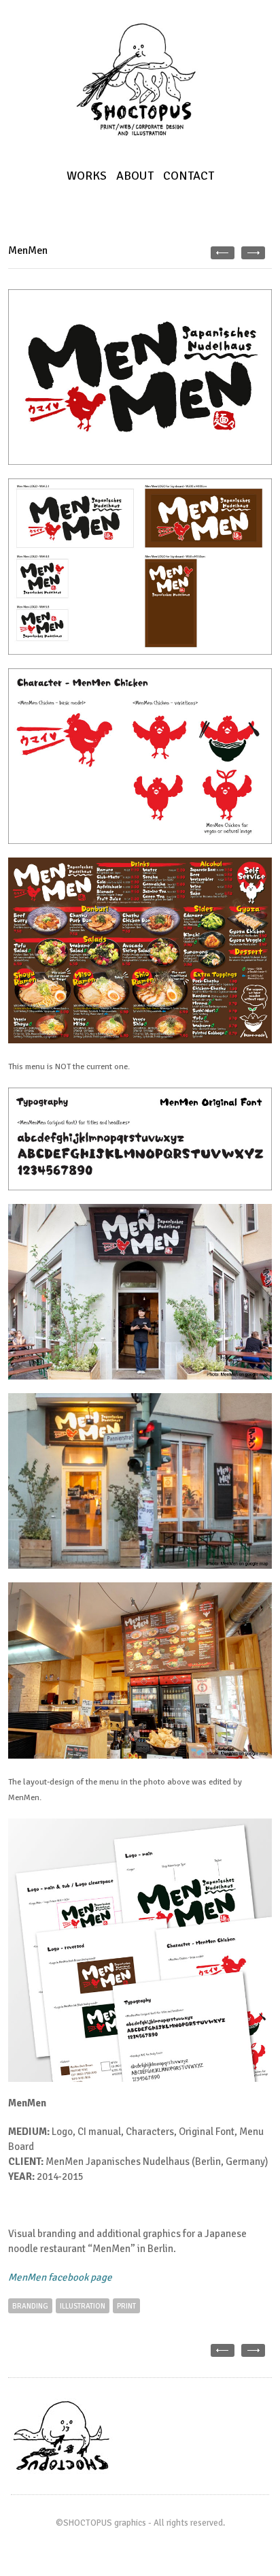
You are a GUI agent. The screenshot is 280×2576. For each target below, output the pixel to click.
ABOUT (135, 176)
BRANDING (30, 2306)
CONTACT (189, 176)
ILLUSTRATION (83, 2306)
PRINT (126, 2306)
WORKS (87, 176)
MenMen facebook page (60, 2277)
